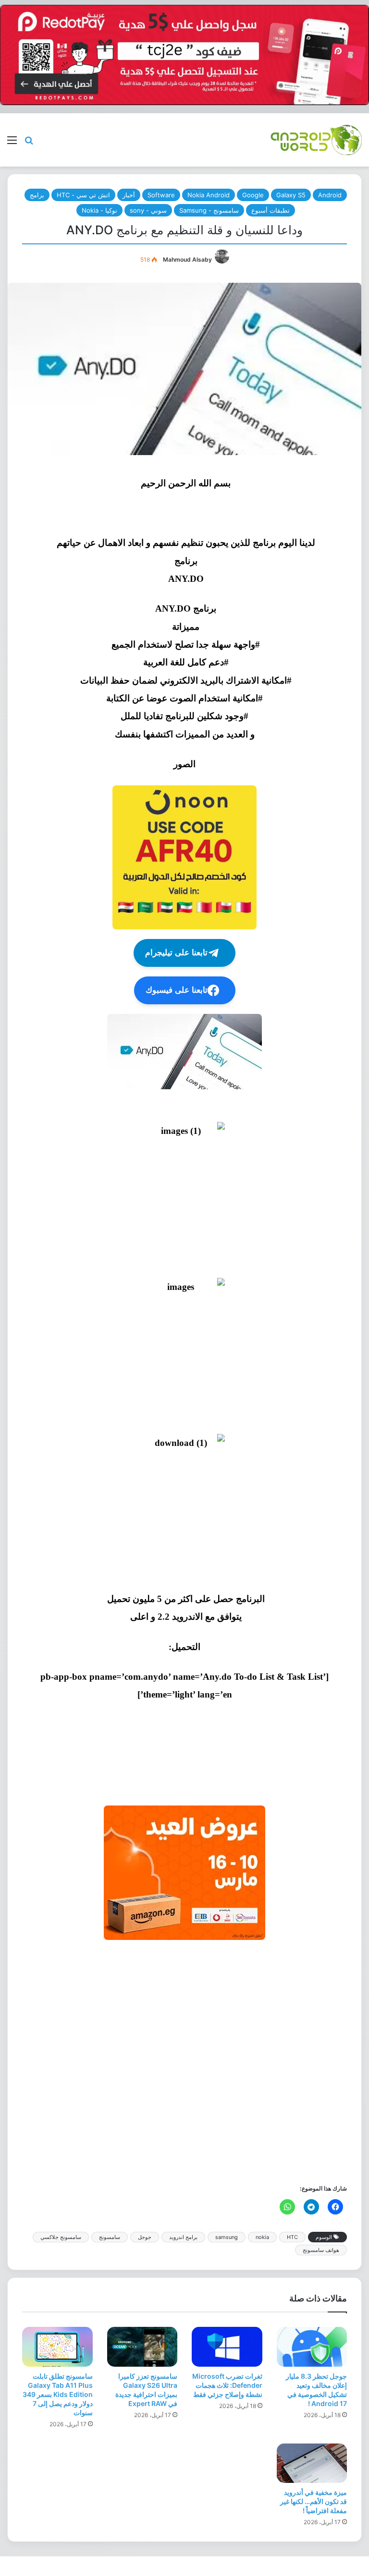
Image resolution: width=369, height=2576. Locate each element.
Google (253, 195)
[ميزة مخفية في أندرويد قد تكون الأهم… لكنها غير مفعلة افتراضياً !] (312, 2463)
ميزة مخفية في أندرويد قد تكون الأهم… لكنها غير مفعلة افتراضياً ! (314, 2501)
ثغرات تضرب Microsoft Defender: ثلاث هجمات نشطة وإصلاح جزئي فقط (227, 2385)
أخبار (129, 195)
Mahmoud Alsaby (187, 259)
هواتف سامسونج (321, 2250)
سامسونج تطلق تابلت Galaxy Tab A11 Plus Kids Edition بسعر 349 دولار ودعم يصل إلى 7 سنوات (58, 2394)
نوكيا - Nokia (99, 210)
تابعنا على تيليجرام (176, 953)
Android (330, 195)
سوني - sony (148, 210)
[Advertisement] (184, 2061)
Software (161, 195)
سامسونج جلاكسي (61, 2237)
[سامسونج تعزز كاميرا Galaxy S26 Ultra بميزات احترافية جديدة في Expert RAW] (142, 2347)
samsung (227, 2237)
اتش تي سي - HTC (83, 195)
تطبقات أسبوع (271, 210)
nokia (262, 2237)
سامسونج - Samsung (209, 210)
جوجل (145, 2237)
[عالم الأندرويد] (316, 140)
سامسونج (110, 2237)
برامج (37, 195)
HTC (292, 2237)
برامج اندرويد (183, 2237)
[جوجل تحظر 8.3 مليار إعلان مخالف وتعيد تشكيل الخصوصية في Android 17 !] (312, 2347)
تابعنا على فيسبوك (177, 990)
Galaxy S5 (291, 195)
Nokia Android (209, 195)
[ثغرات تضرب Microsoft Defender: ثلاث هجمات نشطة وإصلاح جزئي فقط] (227, 2347)
